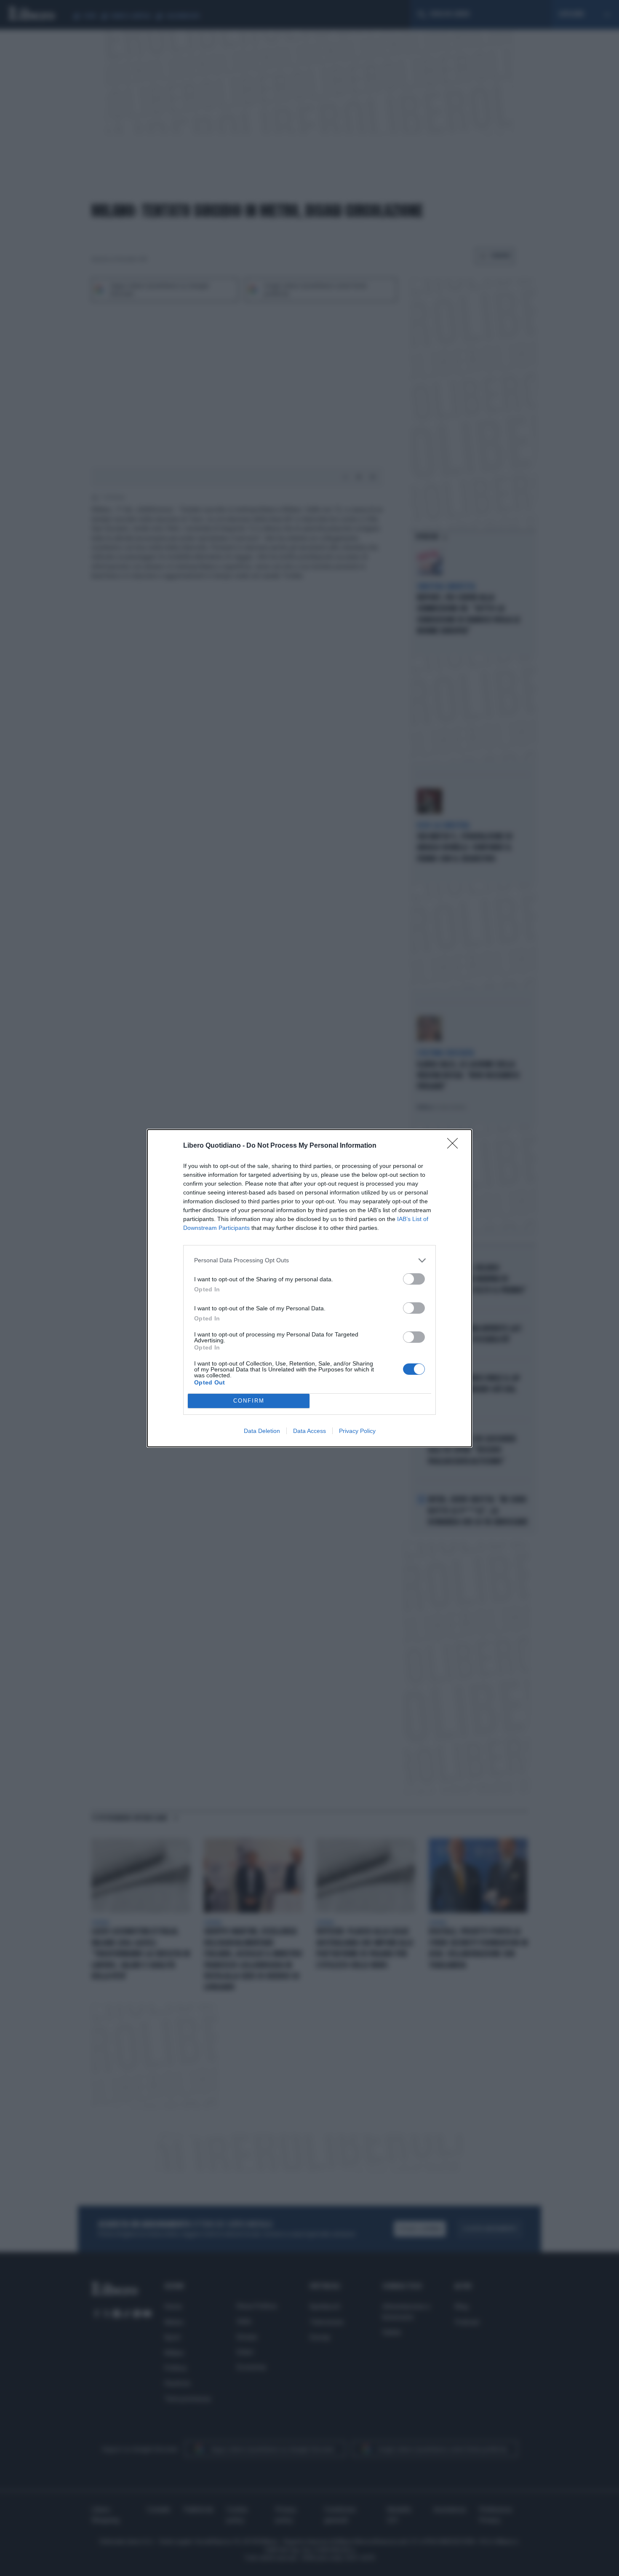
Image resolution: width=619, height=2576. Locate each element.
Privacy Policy (357, 1431)
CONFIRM (249, 1401)
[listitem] (309, 1260)
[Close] (455, 1146)
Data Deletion (262, 1431)
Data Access (309, 1431)
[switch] (414, 1279)
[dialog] (309, 1288)
